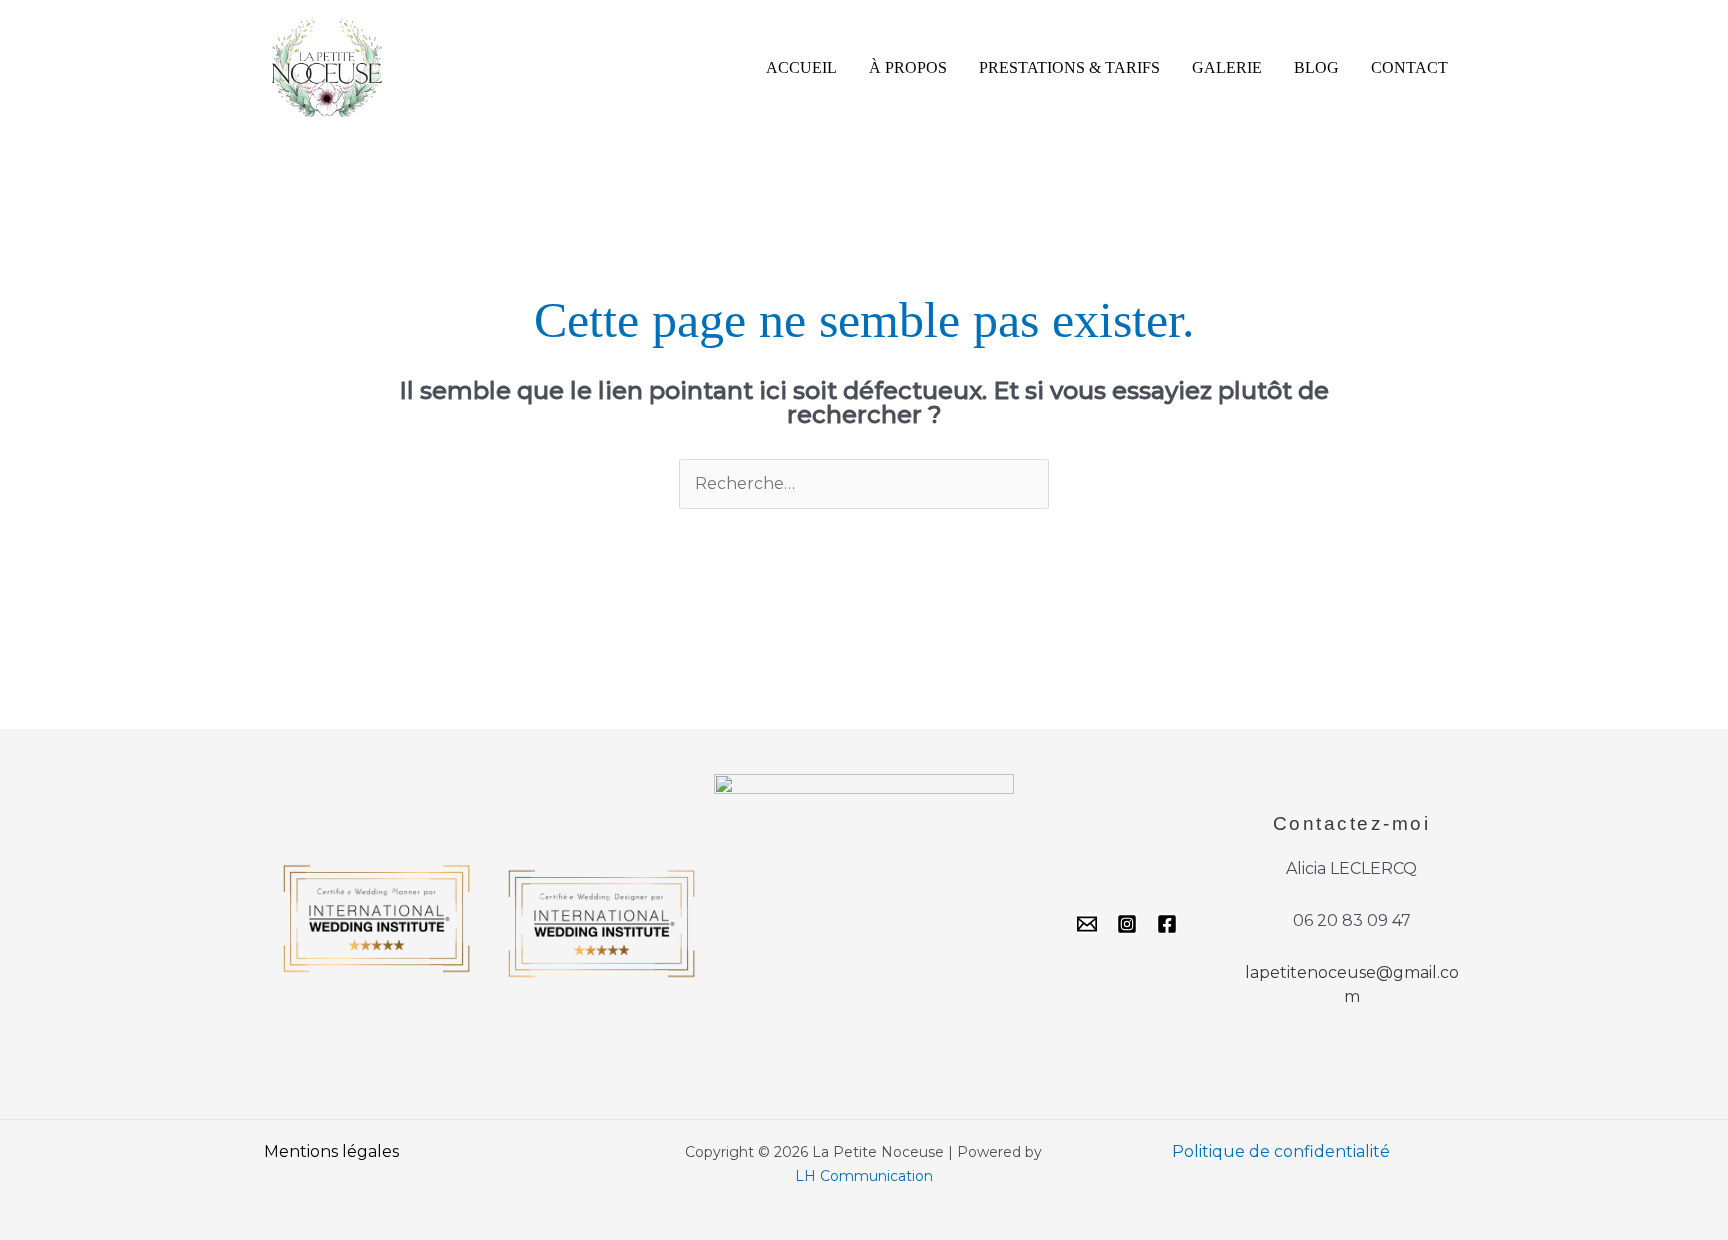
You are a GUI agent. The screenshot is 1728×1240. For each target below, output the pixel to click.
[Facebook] (1167, 924)
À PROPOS (908, 67)
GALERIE (1227, 67)
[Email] (1087, 924)
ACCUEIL (801, 67)
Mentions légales (331, 1151)
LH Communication (864, 1176)
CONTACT (1409, 67)
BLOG (1316, 67)
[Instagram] (1127, 924)
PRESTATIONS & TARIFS (1069, 67)
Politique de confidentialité (1281, 1151)
